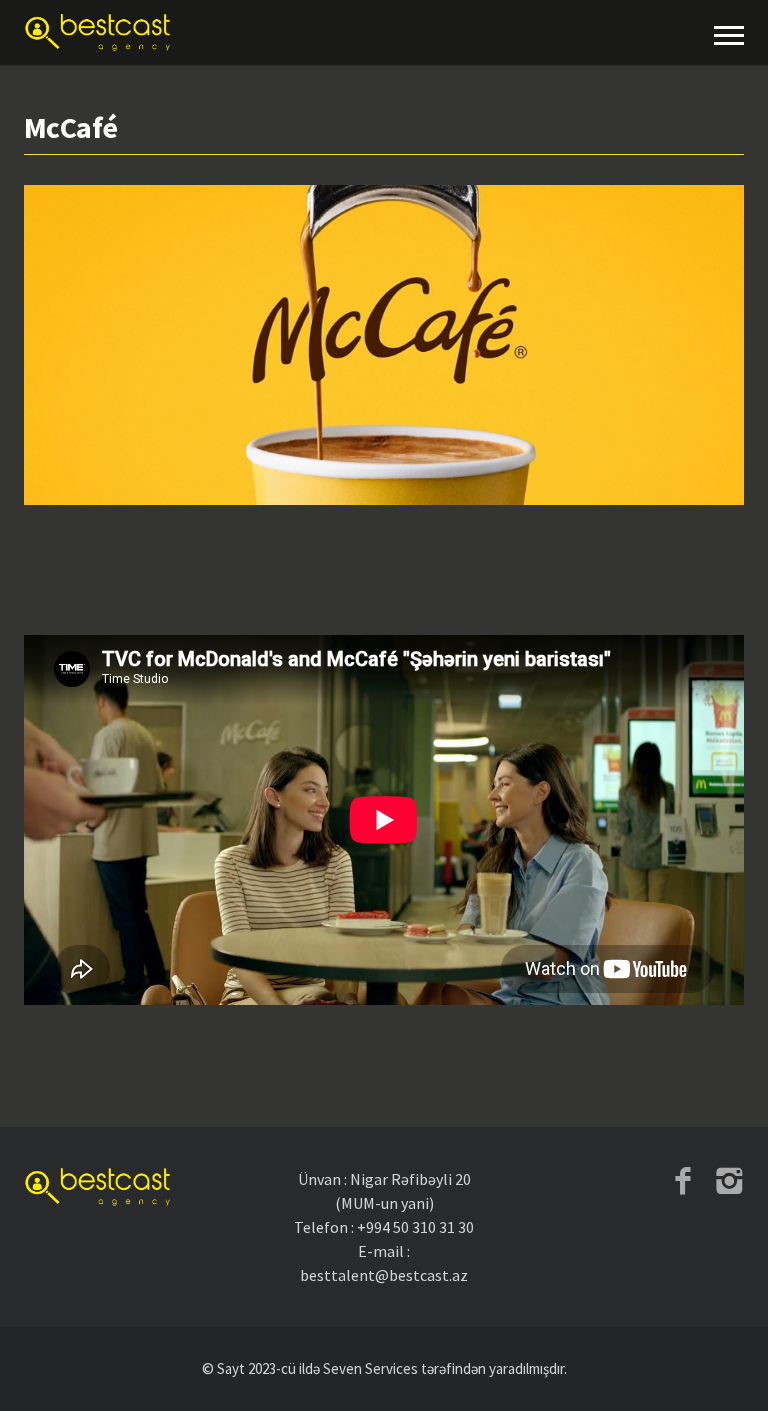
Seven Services (370, 1368)
